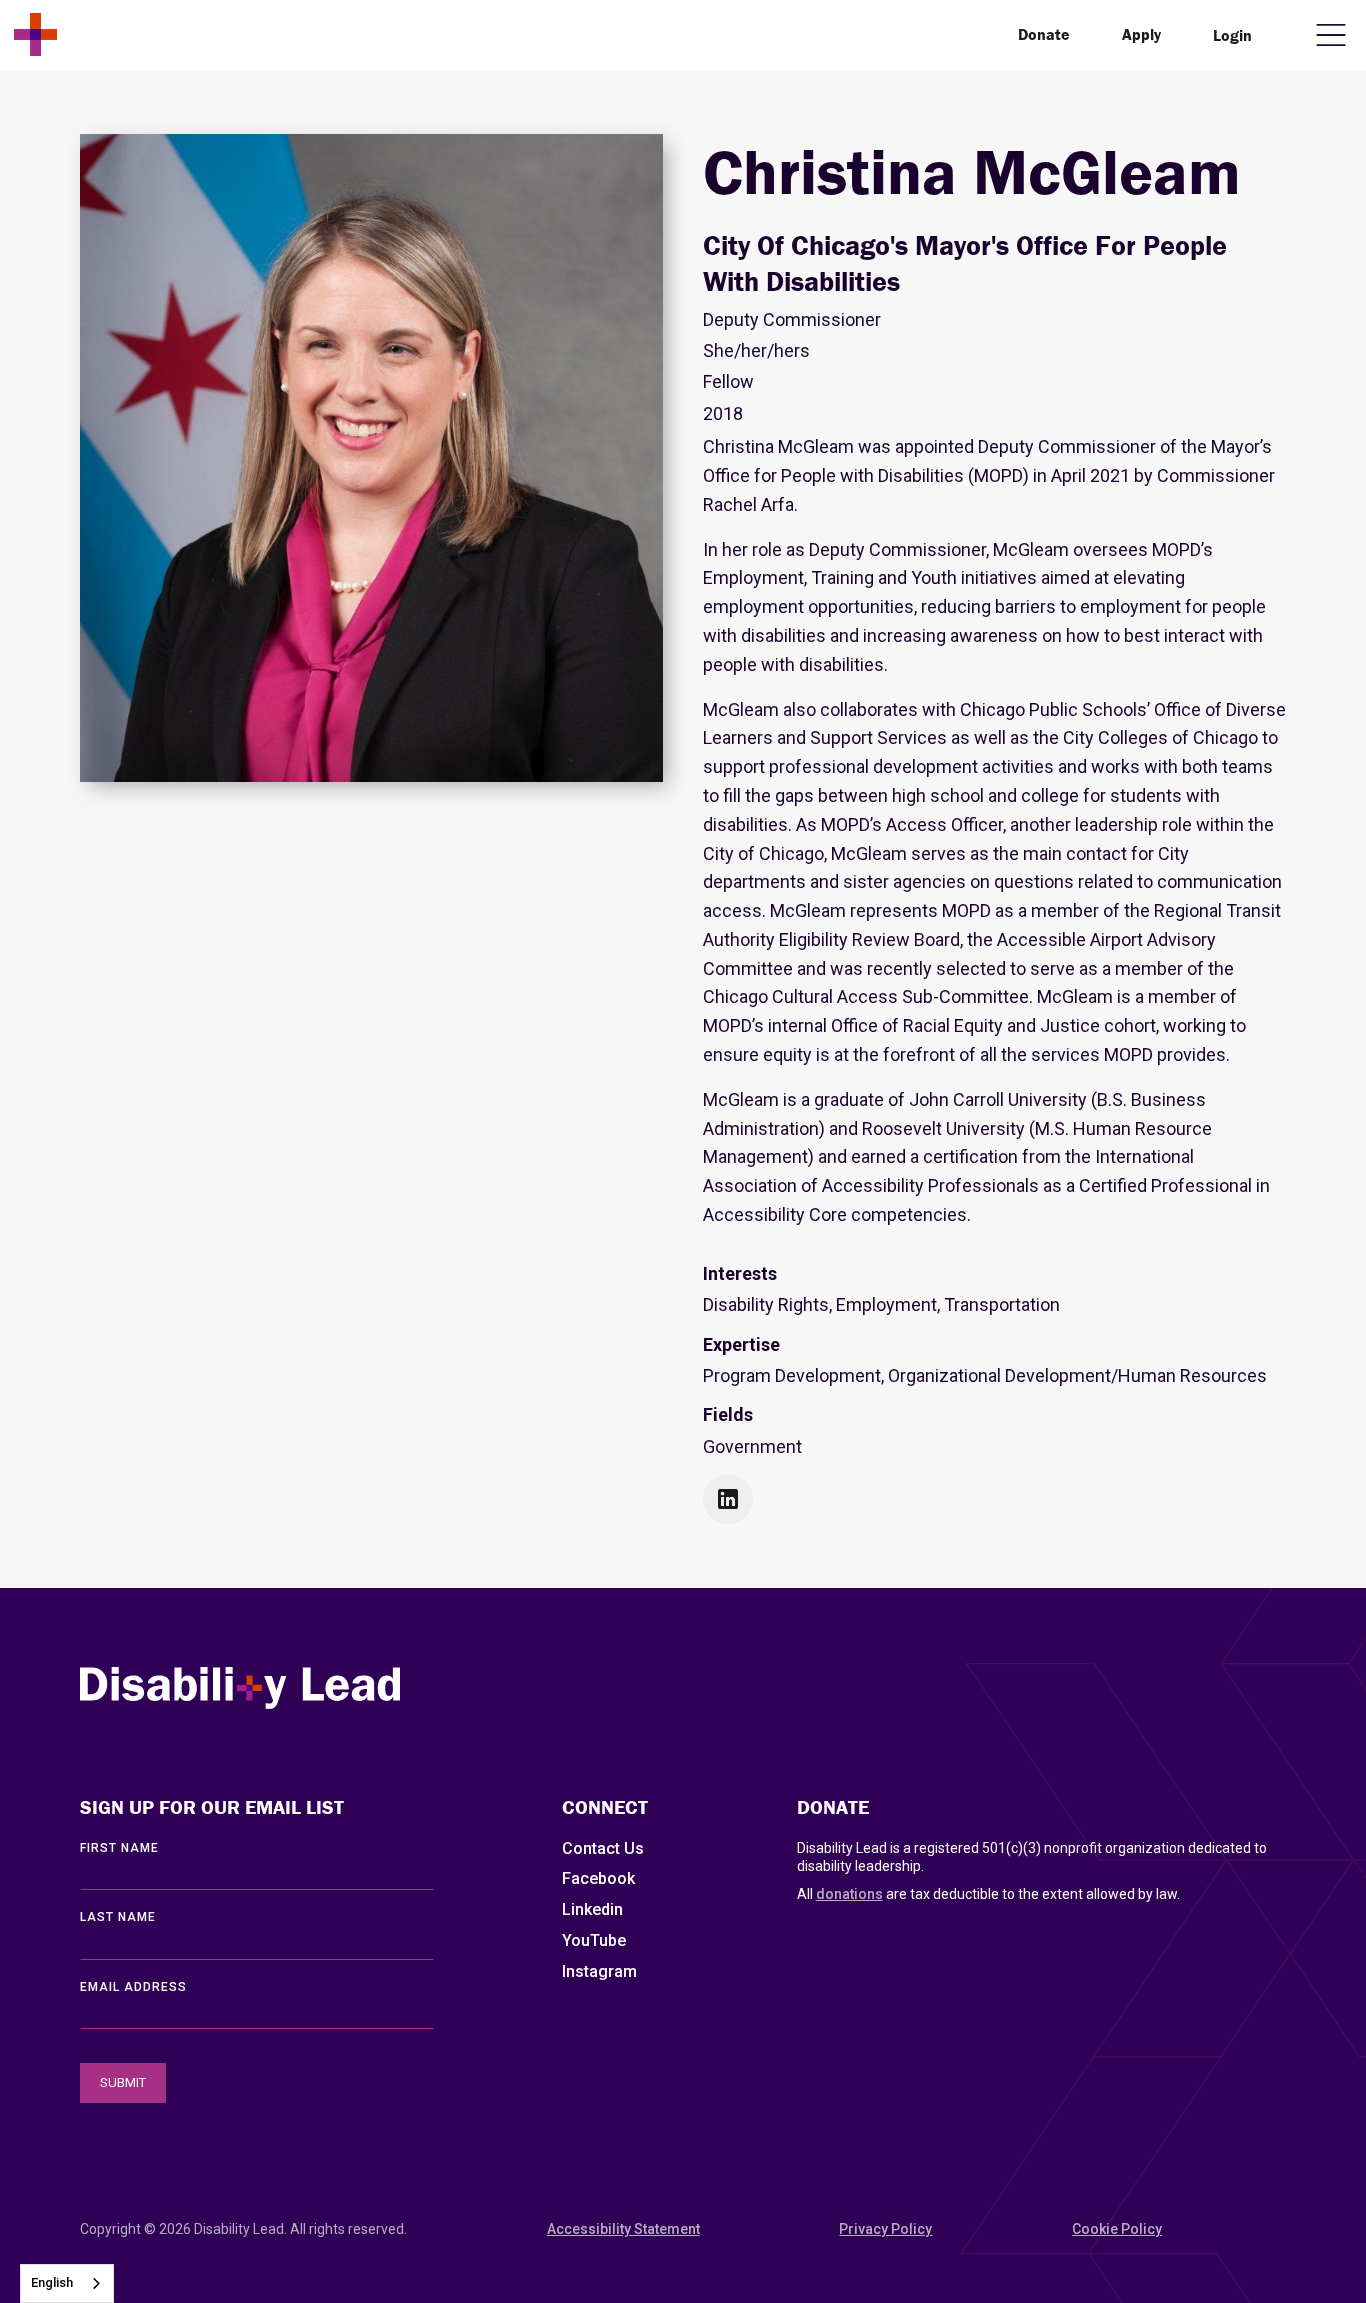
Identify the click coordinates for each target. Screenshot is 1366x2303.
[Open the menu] (1331, 35)
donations (849, 1894)
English (52, 2282)
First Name (119, 1848)
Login (1232, 35)
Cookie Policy (1117, 2229)
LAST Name (118, 1917)
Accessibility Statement (623, 2229)
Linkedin (592, 1909)
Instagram (599, 1971)
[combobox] (67, 2283)
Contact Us (603, 1848)
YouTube (594, 1940)
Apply (1141, 34)
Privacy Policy (885, 2229)
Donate (1044, 34)
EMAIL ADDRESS (133, 1987)
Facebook (598, 1878)
